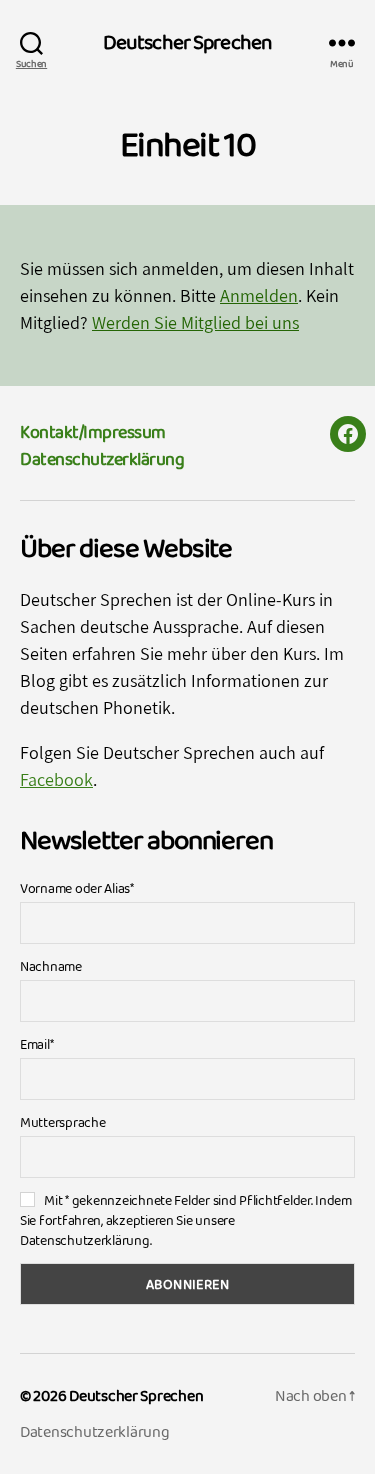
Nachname (51, 966)
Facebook (56, 779)
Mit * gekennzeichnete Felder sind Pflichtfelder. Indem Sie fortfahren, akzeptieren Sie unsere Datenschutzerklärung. (186, 1220)
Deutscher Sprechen (187, 42)
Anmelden (259, 295)
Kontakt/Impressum (93, 432)
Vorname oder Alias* (77, 888)
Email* (36, 1044)
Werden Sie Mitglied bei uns (195, 322)
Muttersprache (63, 1122)
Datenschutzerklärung (102, 459)
